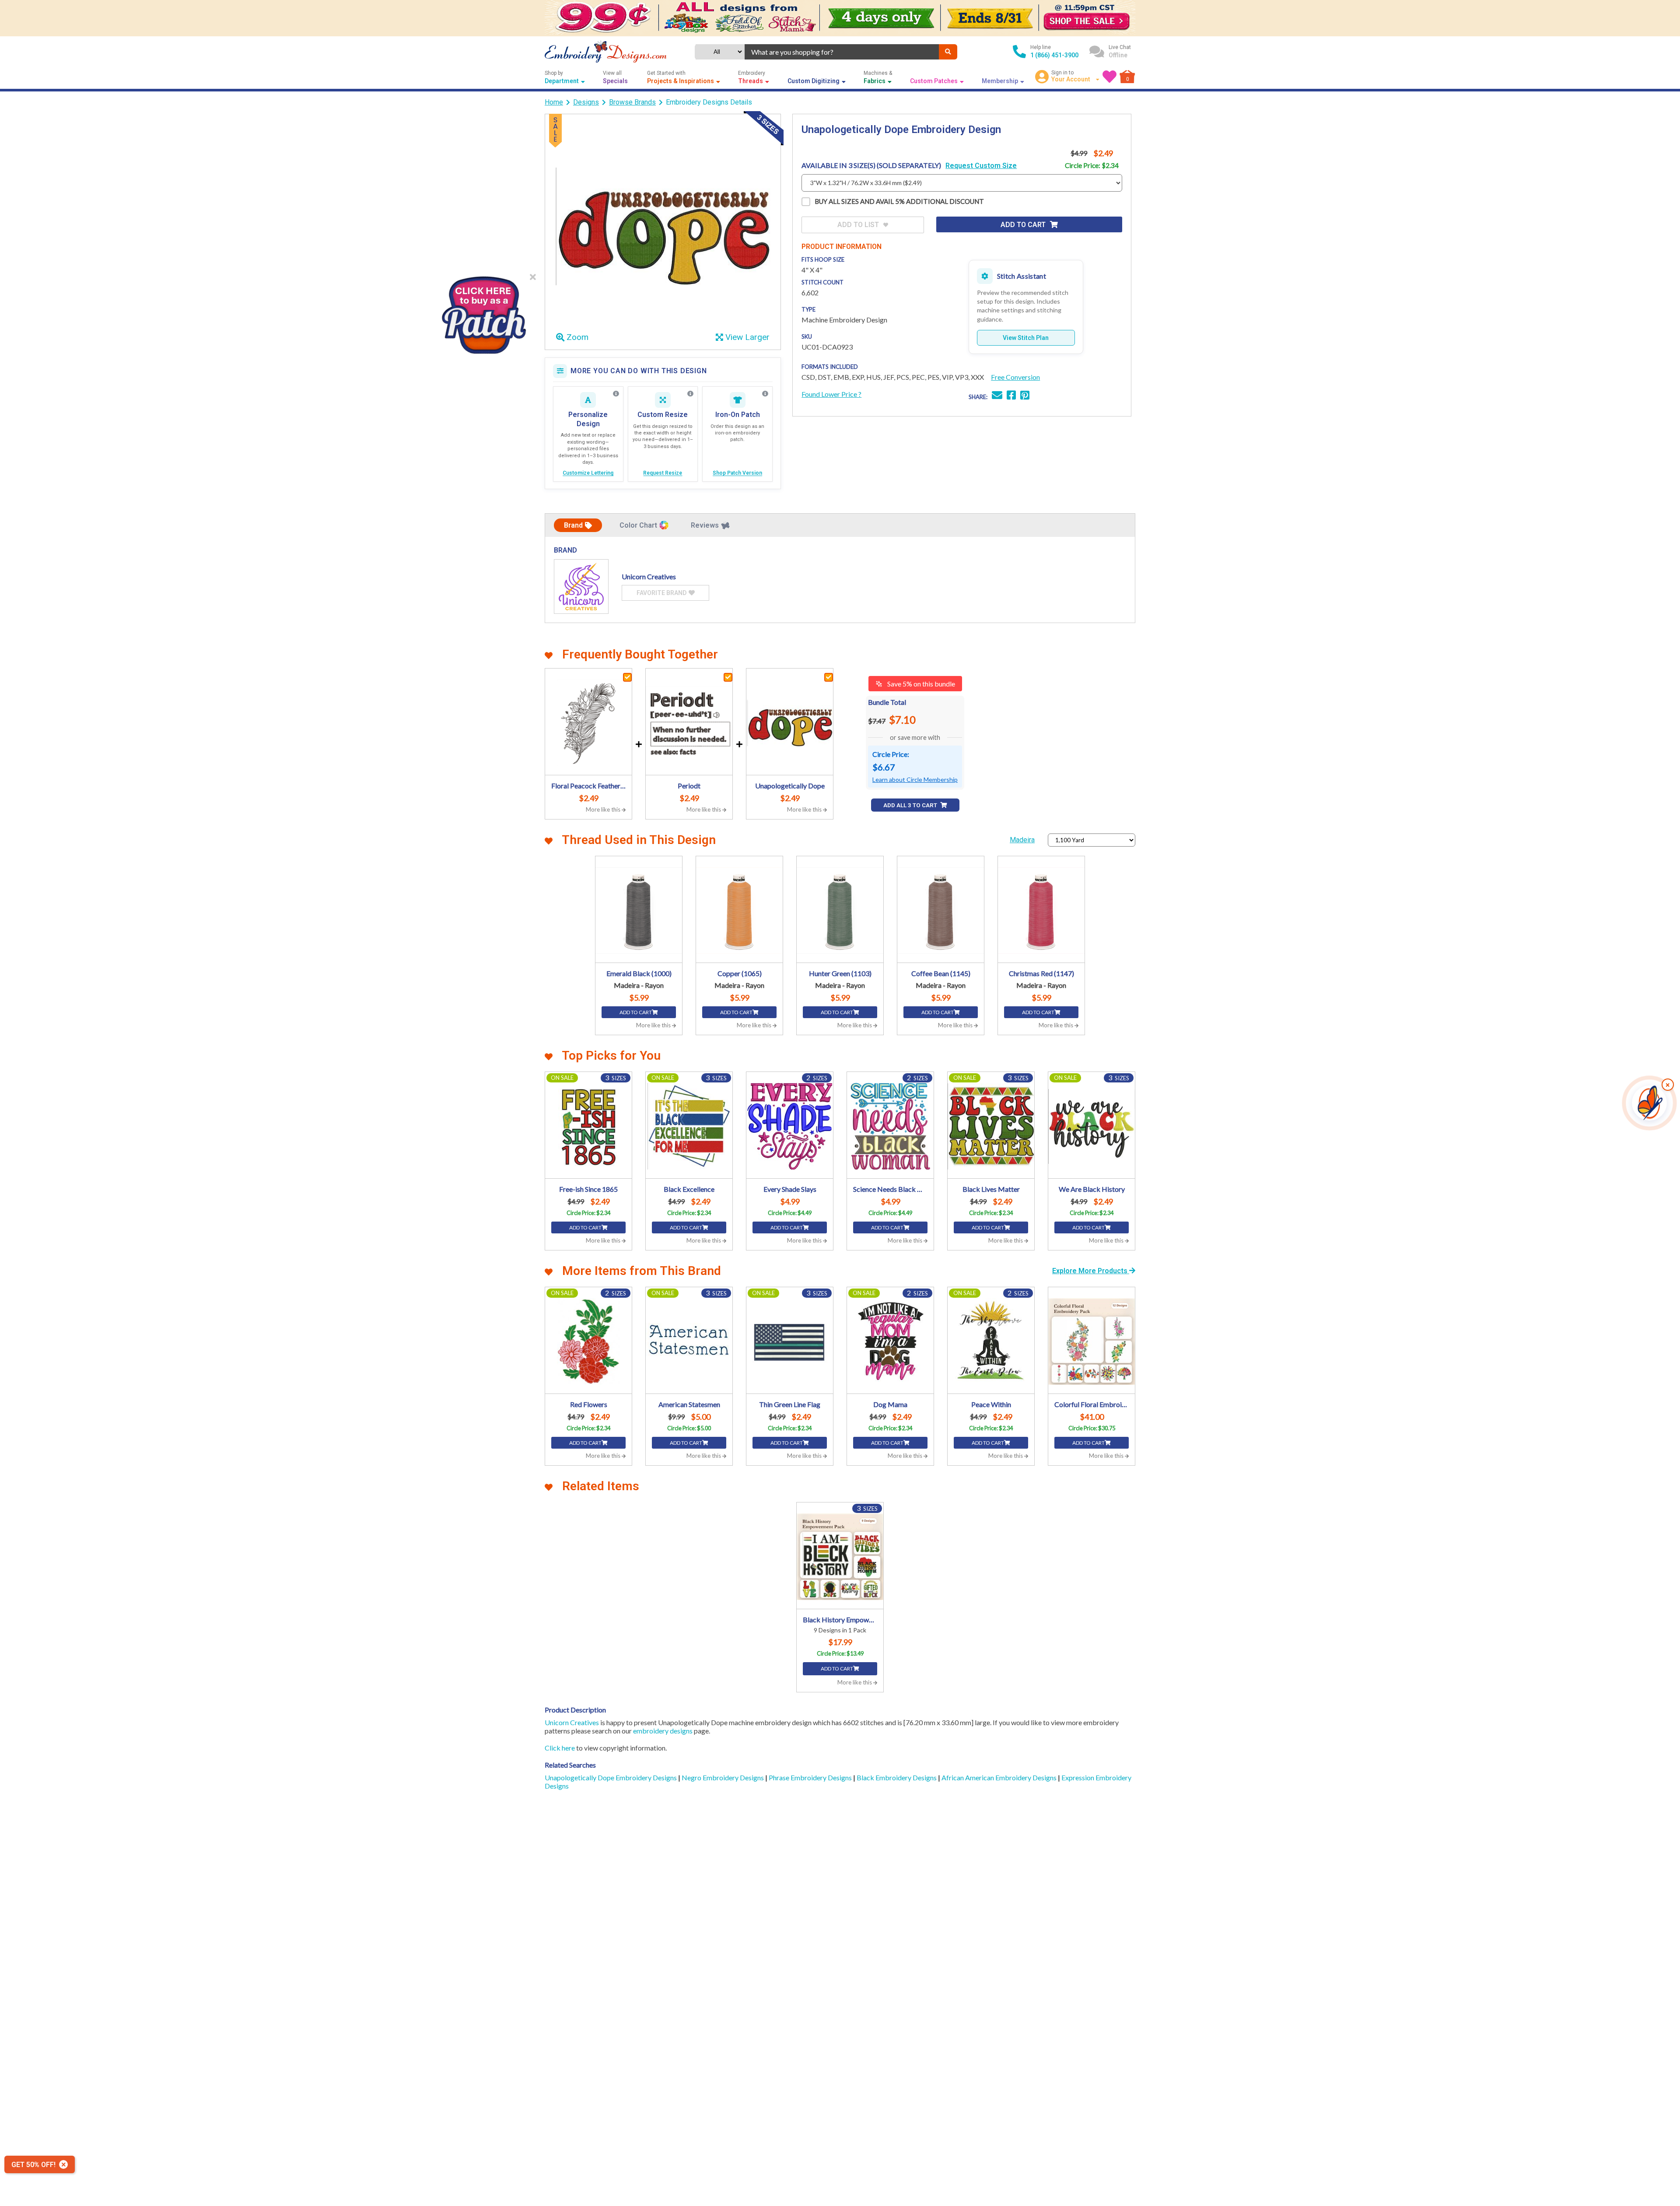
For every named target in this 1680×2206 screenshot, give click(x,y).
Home (554, 102)
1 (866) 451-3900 (1054, 55)
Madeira (1022, 840)
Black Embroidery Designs (897, 1777)
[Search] (948, 52)
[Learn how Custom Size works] (690, 394)
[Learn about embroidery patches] (765, 394)
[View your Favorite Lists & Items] (1109, 77)
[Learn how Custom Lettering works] (616, 394)
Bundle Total (887, 702)
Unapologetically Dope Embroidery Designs (611, 1777)
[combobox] (842, 52)
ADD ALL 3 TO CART (911, 805)
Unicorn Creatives (572, 1722)
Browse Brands (632, 102)
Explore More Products (1091, 1271)
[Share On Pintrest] (1025, 396)
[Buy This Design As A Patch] (483, 312)
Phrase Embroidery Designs (811, 1777)
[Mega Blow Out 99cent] (840, 18)
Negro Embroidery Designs (723, 1777)
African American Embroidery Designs (1000, 1777)
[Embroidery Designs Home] (606, 52)
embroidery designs (663, 1731)
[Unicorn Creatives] (581, 587)
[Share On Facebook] (1011, 396)
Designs (586, 102)
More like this (604, 809)
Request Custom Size (981, 166)
